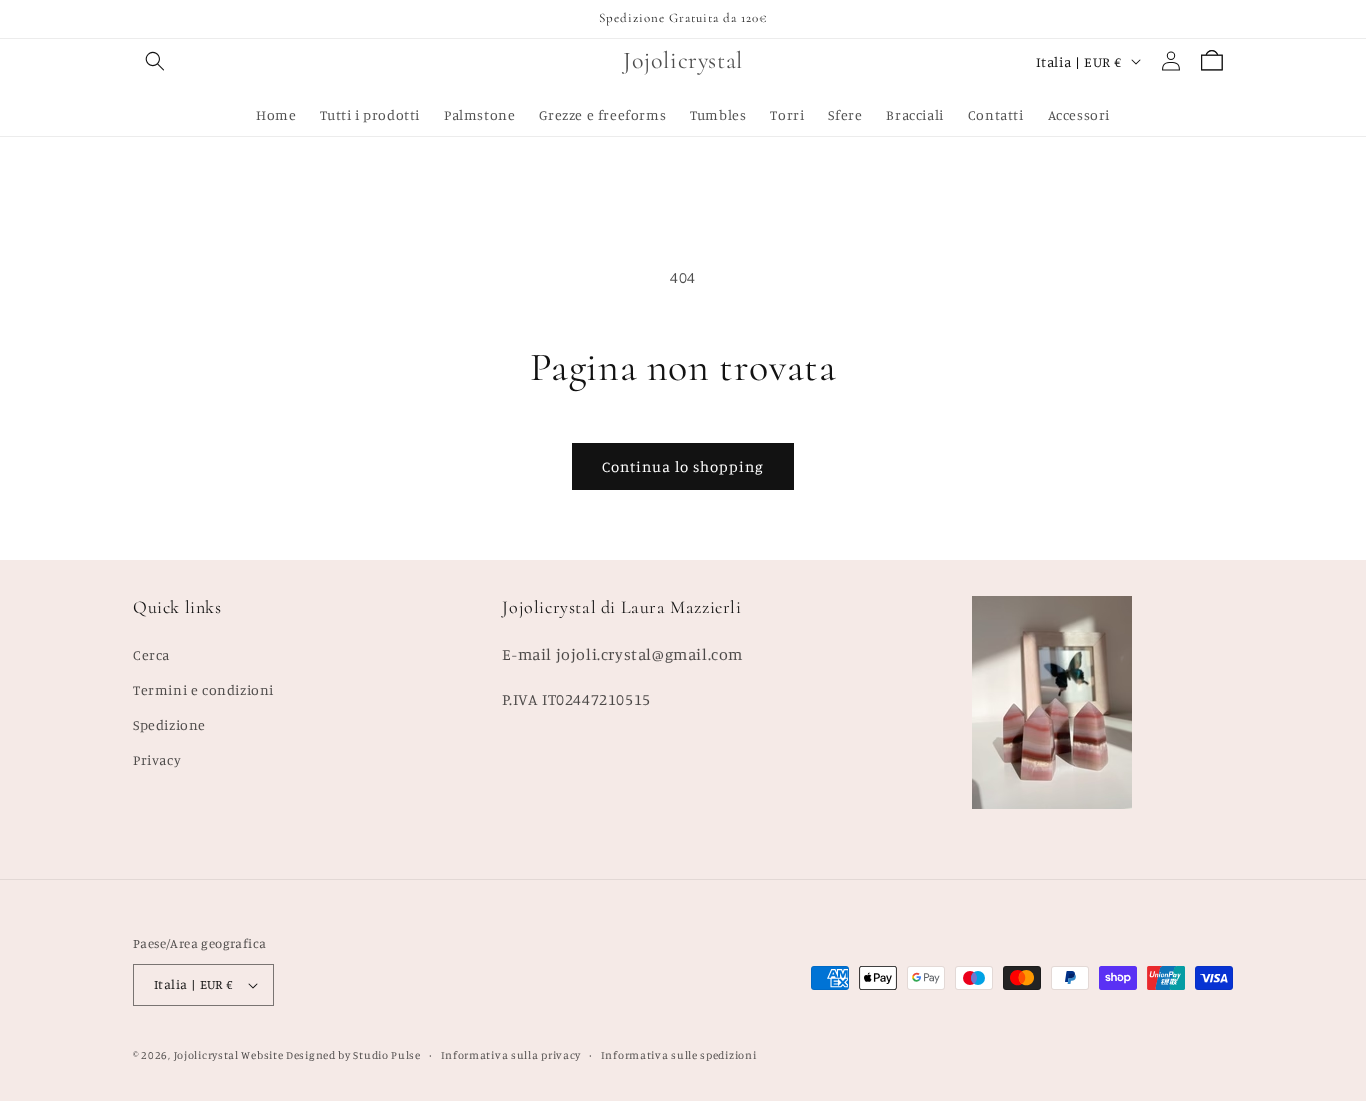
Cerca (151, 654)
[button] (155, 61)
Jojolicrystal (206, 1055)
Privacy (157, 759)
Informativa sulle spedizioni (679, 1055)
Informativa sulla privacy (511, 1055)
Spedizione (169, 724)
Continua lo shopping (683, 466)
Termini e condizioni (203, 689)
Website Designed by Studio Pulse (330, 1055)
